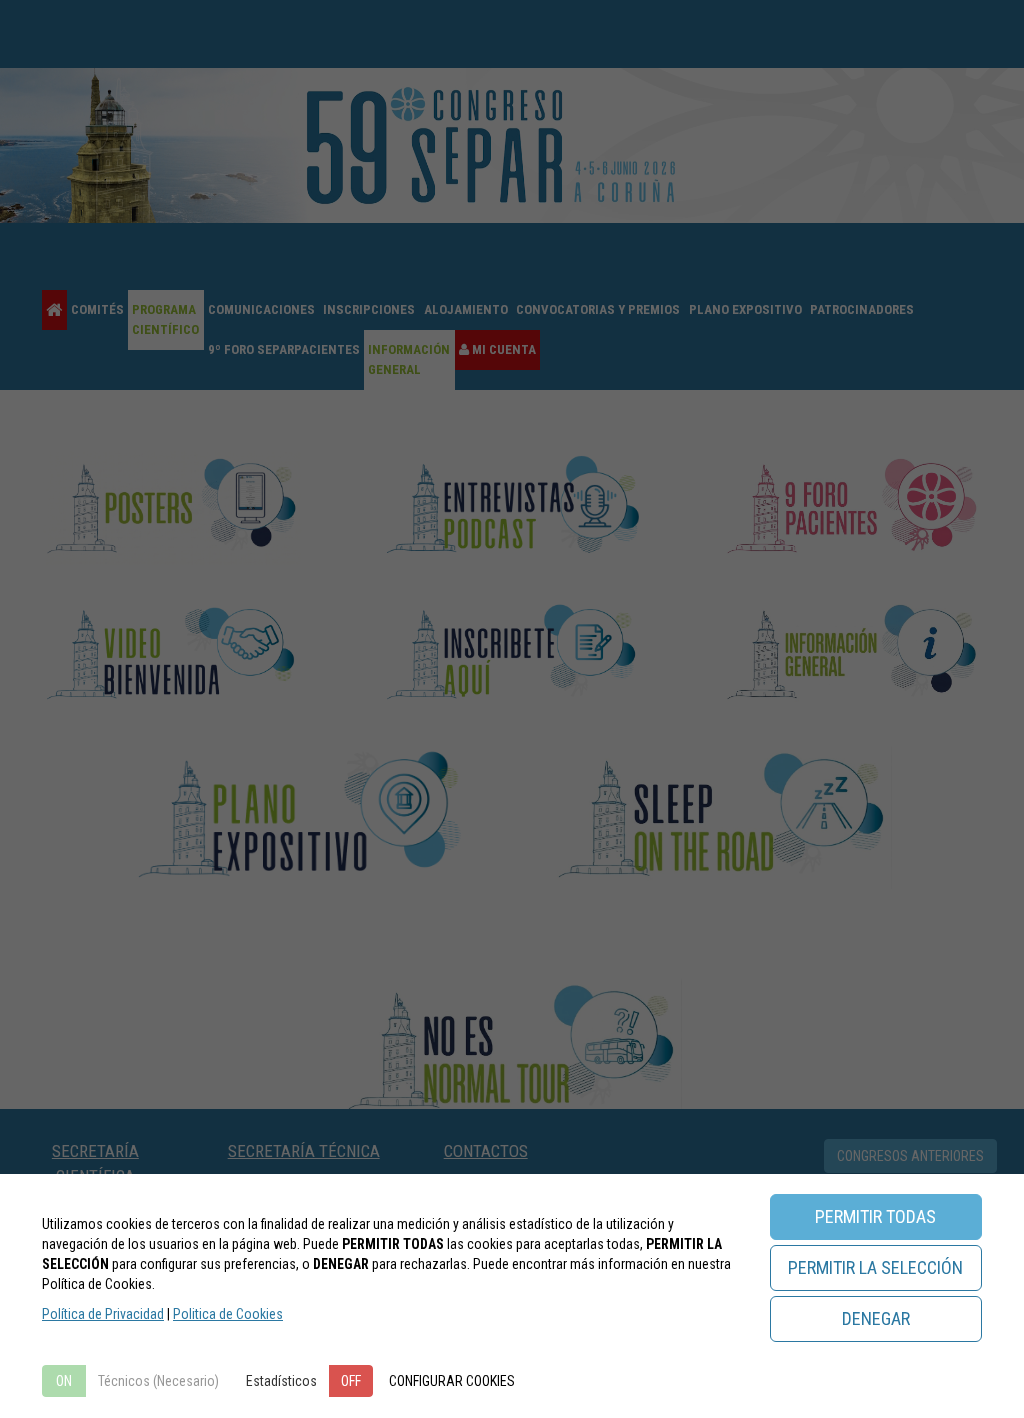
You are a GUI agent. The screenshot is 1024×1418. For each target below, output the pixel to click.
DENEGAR (876, 1318)
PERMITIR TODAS (875, 1216)
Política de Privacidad (103, 1314)
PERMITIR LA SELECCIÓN (875, 1267)
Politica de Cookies (228, 1314)
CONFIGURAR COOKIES (452, 1381)
